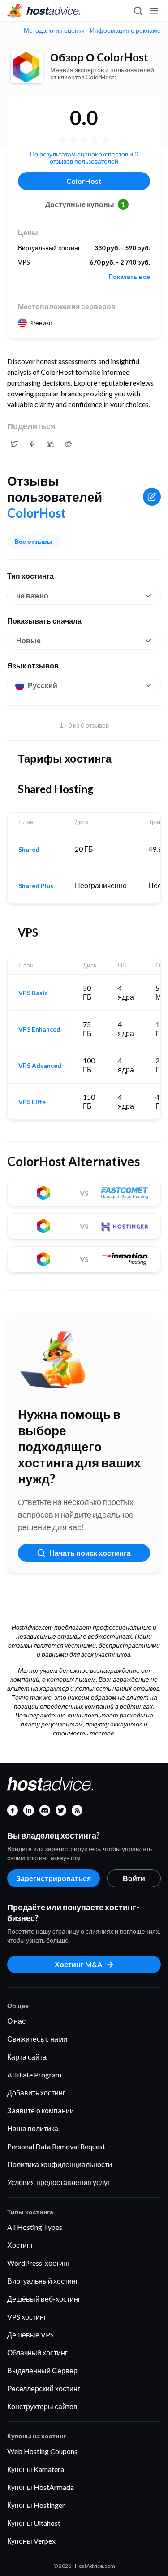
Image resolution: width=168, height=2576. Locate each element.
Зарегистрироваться (54, 1878)
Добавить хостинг (36, 2092)
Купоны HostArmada (41, 2487)
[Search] (138, 11)
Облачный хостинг (37, 2353)
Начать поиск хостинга (90, 1553)
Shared (29, 850)
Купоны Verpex (31, 2541)
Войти (134, 1878)
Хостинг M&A (78, 1964)
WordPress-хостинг (39, 2263)
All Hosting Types (35, 2227)
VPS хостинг (27, 2317)
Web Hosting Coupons (42, 2451)
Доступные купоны (85, 204)
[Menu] (154, 11)
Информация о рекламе (125, 30)
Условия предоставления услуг (59, 2182)
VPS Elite (32, 1102)
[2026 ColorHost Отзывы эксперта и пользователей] (14, 444)
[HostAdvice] (44, 11)
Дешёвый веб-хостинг (44, 2299)
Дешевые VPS (30, 2335)
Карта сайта (27, 2057)
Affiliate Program (34, 2075)
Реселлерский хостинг (44, 2388)
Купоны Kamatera (36, 2469)
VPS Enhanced (39, 1029)
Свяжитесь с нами (37, 2039)
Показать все (129, 277)
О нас (16, 2021)
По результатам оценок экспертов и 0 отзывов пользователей (84, 158)
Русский (43, 685)
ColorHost (84, 181)
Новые (28, 640)
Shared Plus (36, 886)
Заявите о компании (41, 2110)
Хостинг (20, 2245)
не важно (32, 596)
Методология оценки (54, 30)
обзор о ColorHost (99, 57)
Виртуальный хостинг (43, 2281)
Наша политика (33, 2128)
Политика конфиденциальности (60, 2164)
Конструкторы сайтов (42, 2406)
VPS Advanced (40, 1066)
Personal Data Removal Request (56, 2146)
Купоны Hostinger (36, 2505)
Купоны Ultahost (34, 2523)
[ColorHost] (27, 67)
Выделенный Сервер (42, 2370)
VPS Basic (33, 993)
